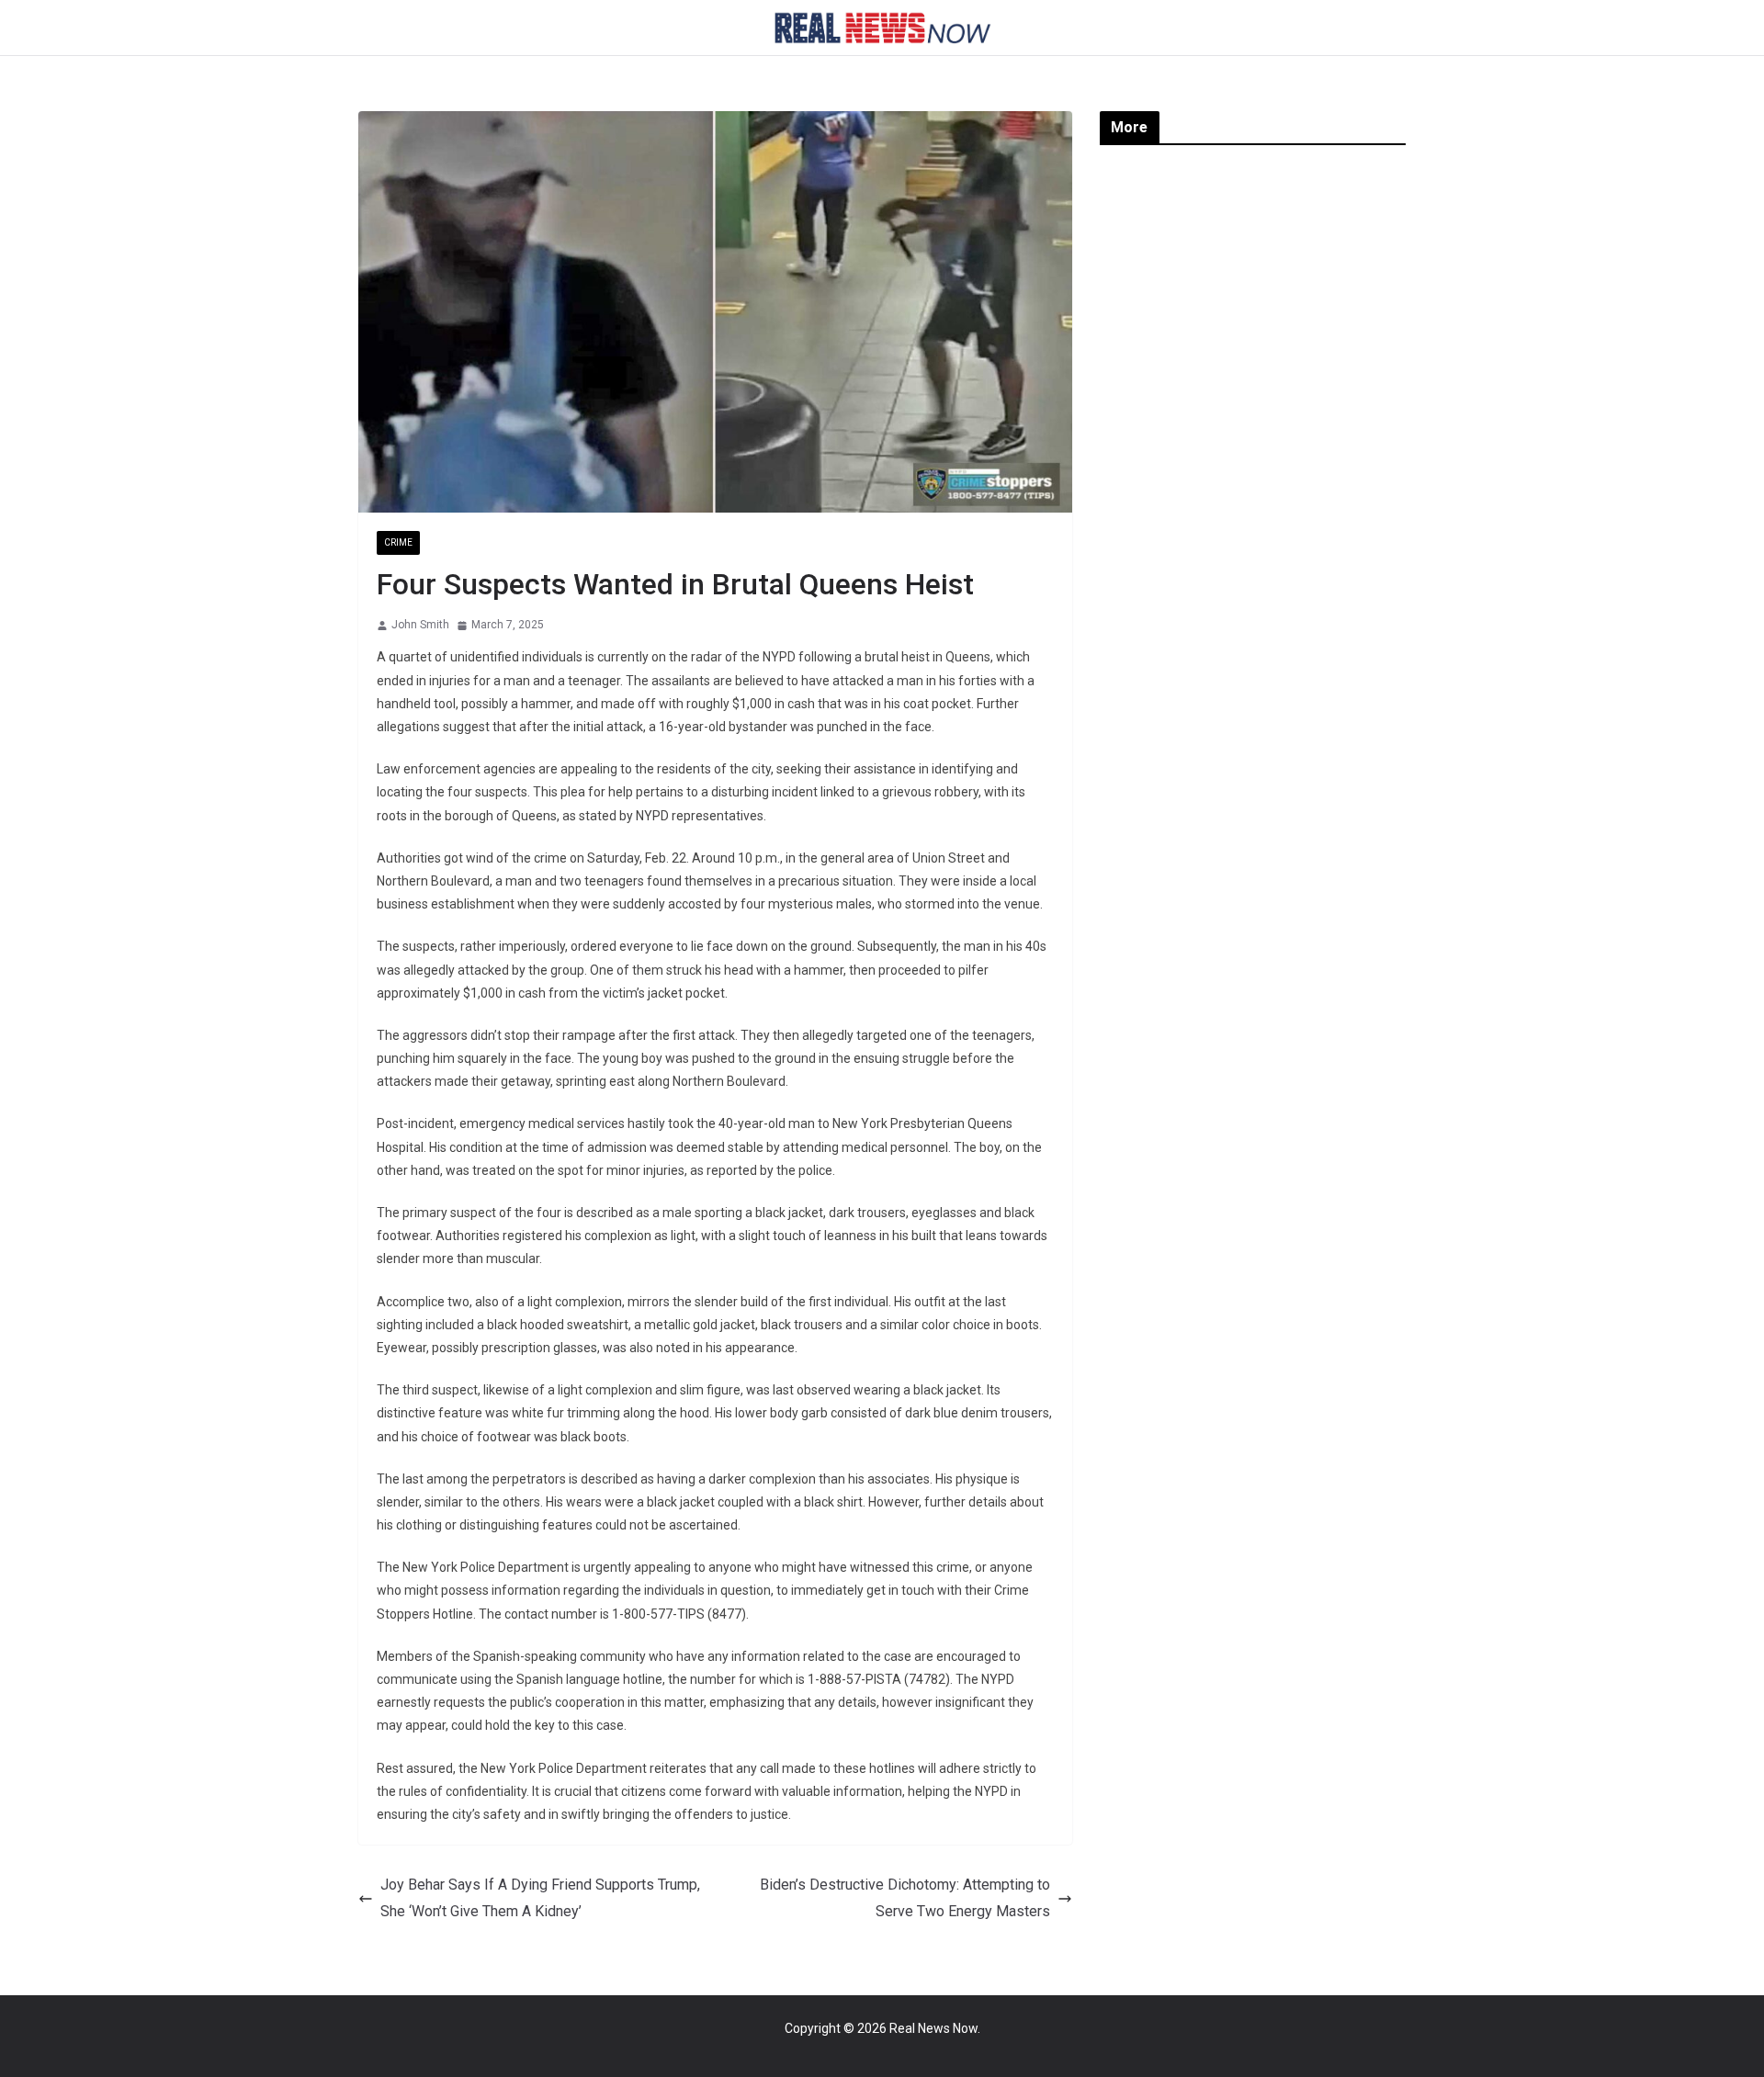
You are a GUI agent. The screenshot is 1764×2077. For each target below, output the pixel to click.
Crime (398, 542)
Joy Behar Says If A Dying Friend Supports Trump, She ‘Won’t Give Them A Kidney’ (540, 1898)
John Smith (420, 625)
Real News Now (933, 2028)
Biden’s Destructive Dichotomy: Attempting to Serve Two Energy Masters (905, 1898)
